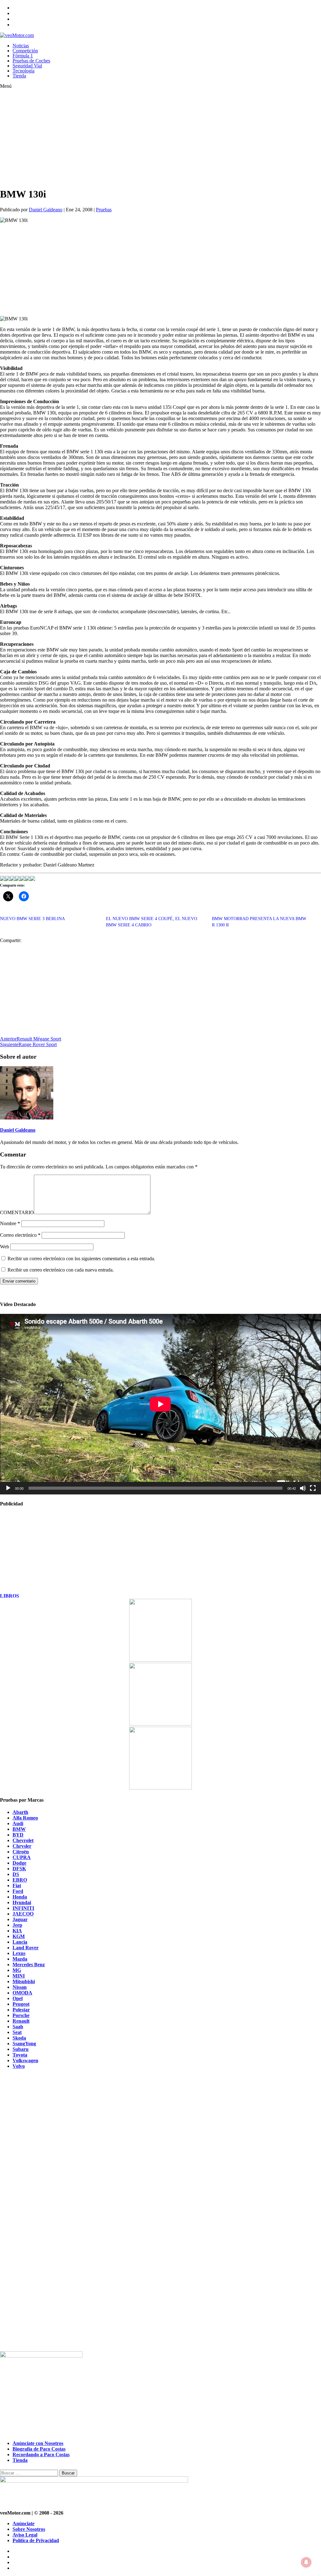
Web (5, 1247)
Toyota (20, 2055)
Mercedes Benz (29, 1965)
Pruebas (104, 210)
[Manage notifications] (306, 2562)
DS (16, 1874)
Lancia (20, 1942)
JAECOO (23, 1914)
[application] (160, 1404)
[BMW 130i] (3, 879)
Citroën (21, 1852)
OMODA (22, 1993)
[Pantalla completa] (313, 1488)
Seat (17, 2032)
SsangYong (24, 2044)
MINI (19, 1976)
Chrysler (22, 1846)
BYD (18, 1835)
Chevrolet (23, 1840)
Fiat (17, 1886)
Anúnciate (24, 2523)
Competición (25, 51)
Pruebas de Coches (31, 61)
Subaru (21, 2049)
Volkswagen (25, 2060)
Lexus (19, 1953)
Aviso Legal (25, 2535)
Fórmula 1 (23, 56)
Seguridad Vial (27, 66)
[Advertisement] (145, 138)
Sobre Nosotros (29, 2529)
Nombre (10, 1223)
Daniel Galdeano (46, 210)
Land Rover (26, 1948)
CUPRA (22, 1857)
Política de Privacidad (36, 2540)
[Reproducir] (8, 1488)
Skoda (19, 2038)
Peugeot (21, 2004)
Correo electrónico (20, 1235)
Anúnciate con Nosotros (38, 2443)
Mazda (20, 1959)
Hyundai (22, 1902)
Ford (18, 1891)
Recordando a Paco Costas (41, 2455)
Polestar (21, 2010)
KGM (19, 1936)
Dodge (19, 1863)
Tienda (19, 76)
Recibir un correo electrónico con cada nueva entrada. (61, 1270)
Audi (18, 1823)
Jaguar (20, 1919)
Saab (18, 2027)
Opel (18, 1998)
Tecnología (24, 71)
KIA (17, 1931)
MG (17, 1970)
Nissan (20, 1987)
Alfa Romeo (25, 1818)
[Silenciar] (303, 1488)
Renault (21, 2021)
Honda (20, 1897)
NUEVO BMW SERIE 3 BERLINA (32, 919)
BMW (19, 1829)
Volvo (19, 2066)
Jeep (17, 1925)
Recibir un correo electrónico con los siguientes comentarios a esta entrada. (81, 1259)
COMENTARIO (17, 1212)
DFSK (19, 1869)
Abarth (20, 1812)
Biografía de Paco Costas (39, 2449)
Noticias (21, 46)
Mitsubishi (24, 1981)
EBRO (20, 1880)
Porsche (21, 2015)
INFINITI (23, 1908)
